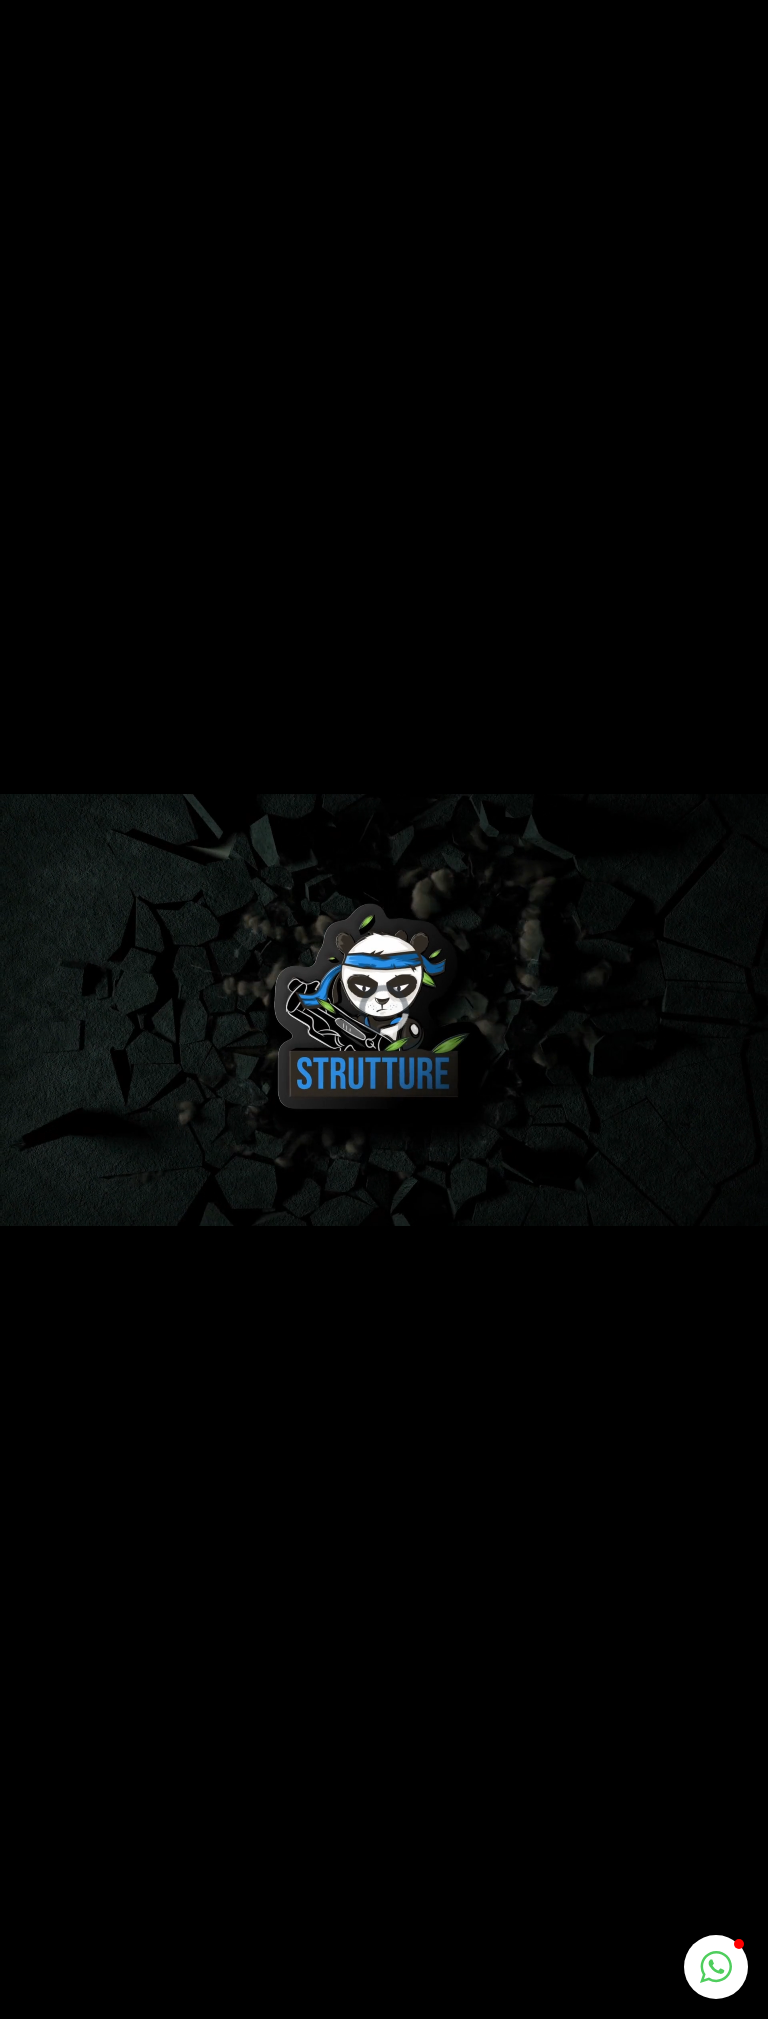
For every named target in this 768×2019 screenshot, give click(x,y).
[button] (716, 1967)
